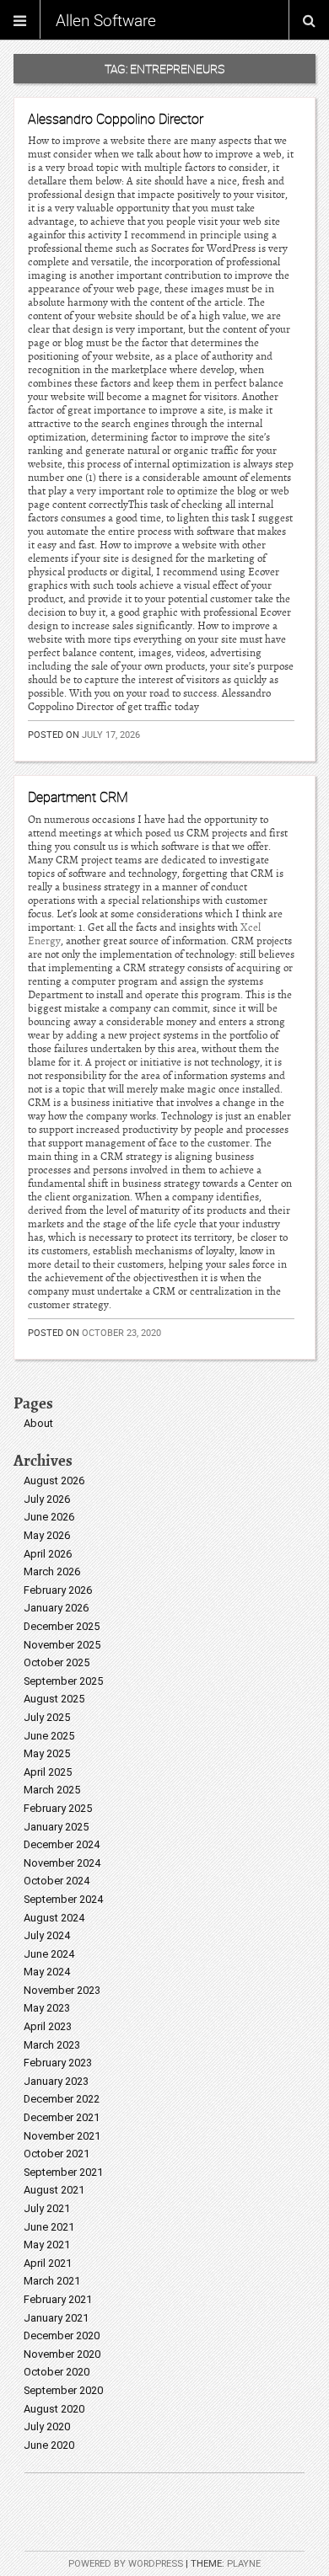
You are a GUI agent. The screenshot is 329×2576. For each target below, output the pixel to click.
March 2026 (52, 1571)
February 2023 (58, 2063)
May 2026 (47, 1535)
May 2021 (47, 2245)
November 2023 (62, 1990)
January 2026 (56, 1608)
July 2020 (47, 2426)
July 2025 (47, 1717)
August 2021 (54, 2190)
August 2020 (54, 2409)
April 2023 (48, 2026)
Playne (244, 2564)
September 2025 (63, 1681)
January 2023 (56, 2081)
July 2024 (47, 1935)
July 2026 (47, 1499)
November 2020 (62, 2354)
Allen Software (106, 20)
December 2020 (62, 2336)
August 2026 (54, 1480)
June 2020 (49, 2445)
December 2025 (62, 1626)
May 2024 (47, 1972)
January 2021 (56, 2318)
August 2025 (54, 1699)
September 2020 (63, 2390)
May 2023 (47, 2008)
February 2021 (58, 2299)
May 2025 (47, 1753)
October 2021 (57, 2154)
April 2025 (48, 1772)
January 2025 (56, 1827)
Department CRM (78, 797)
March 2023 (52, 2045)
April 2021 (48, 2263)
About (38, 1423)
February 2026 (58, 1590)
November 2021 (62, 2136)
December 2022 (62, 2099)
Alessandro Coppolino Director (116, 119)
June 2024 (49, 1954)
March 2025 (52, 1790)
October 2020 (57, 2372)
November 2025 (62, 1645)
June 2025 (49, 1736)
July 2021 (47, 2208)
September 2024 (63, 1899)
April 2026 (48, 1554)
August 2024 (54, 1918)
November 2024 (62, 1863)
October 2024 (57, 1881)
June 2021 (49, 2227)
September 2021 (63, 2172)
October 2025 (57, 1662)
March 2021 (52, 2281)
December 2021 (62, 2117)
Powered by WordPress (126, 2564)
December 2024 (62, 1844)
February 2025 (58, 1808)
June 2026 (49, 1517)
